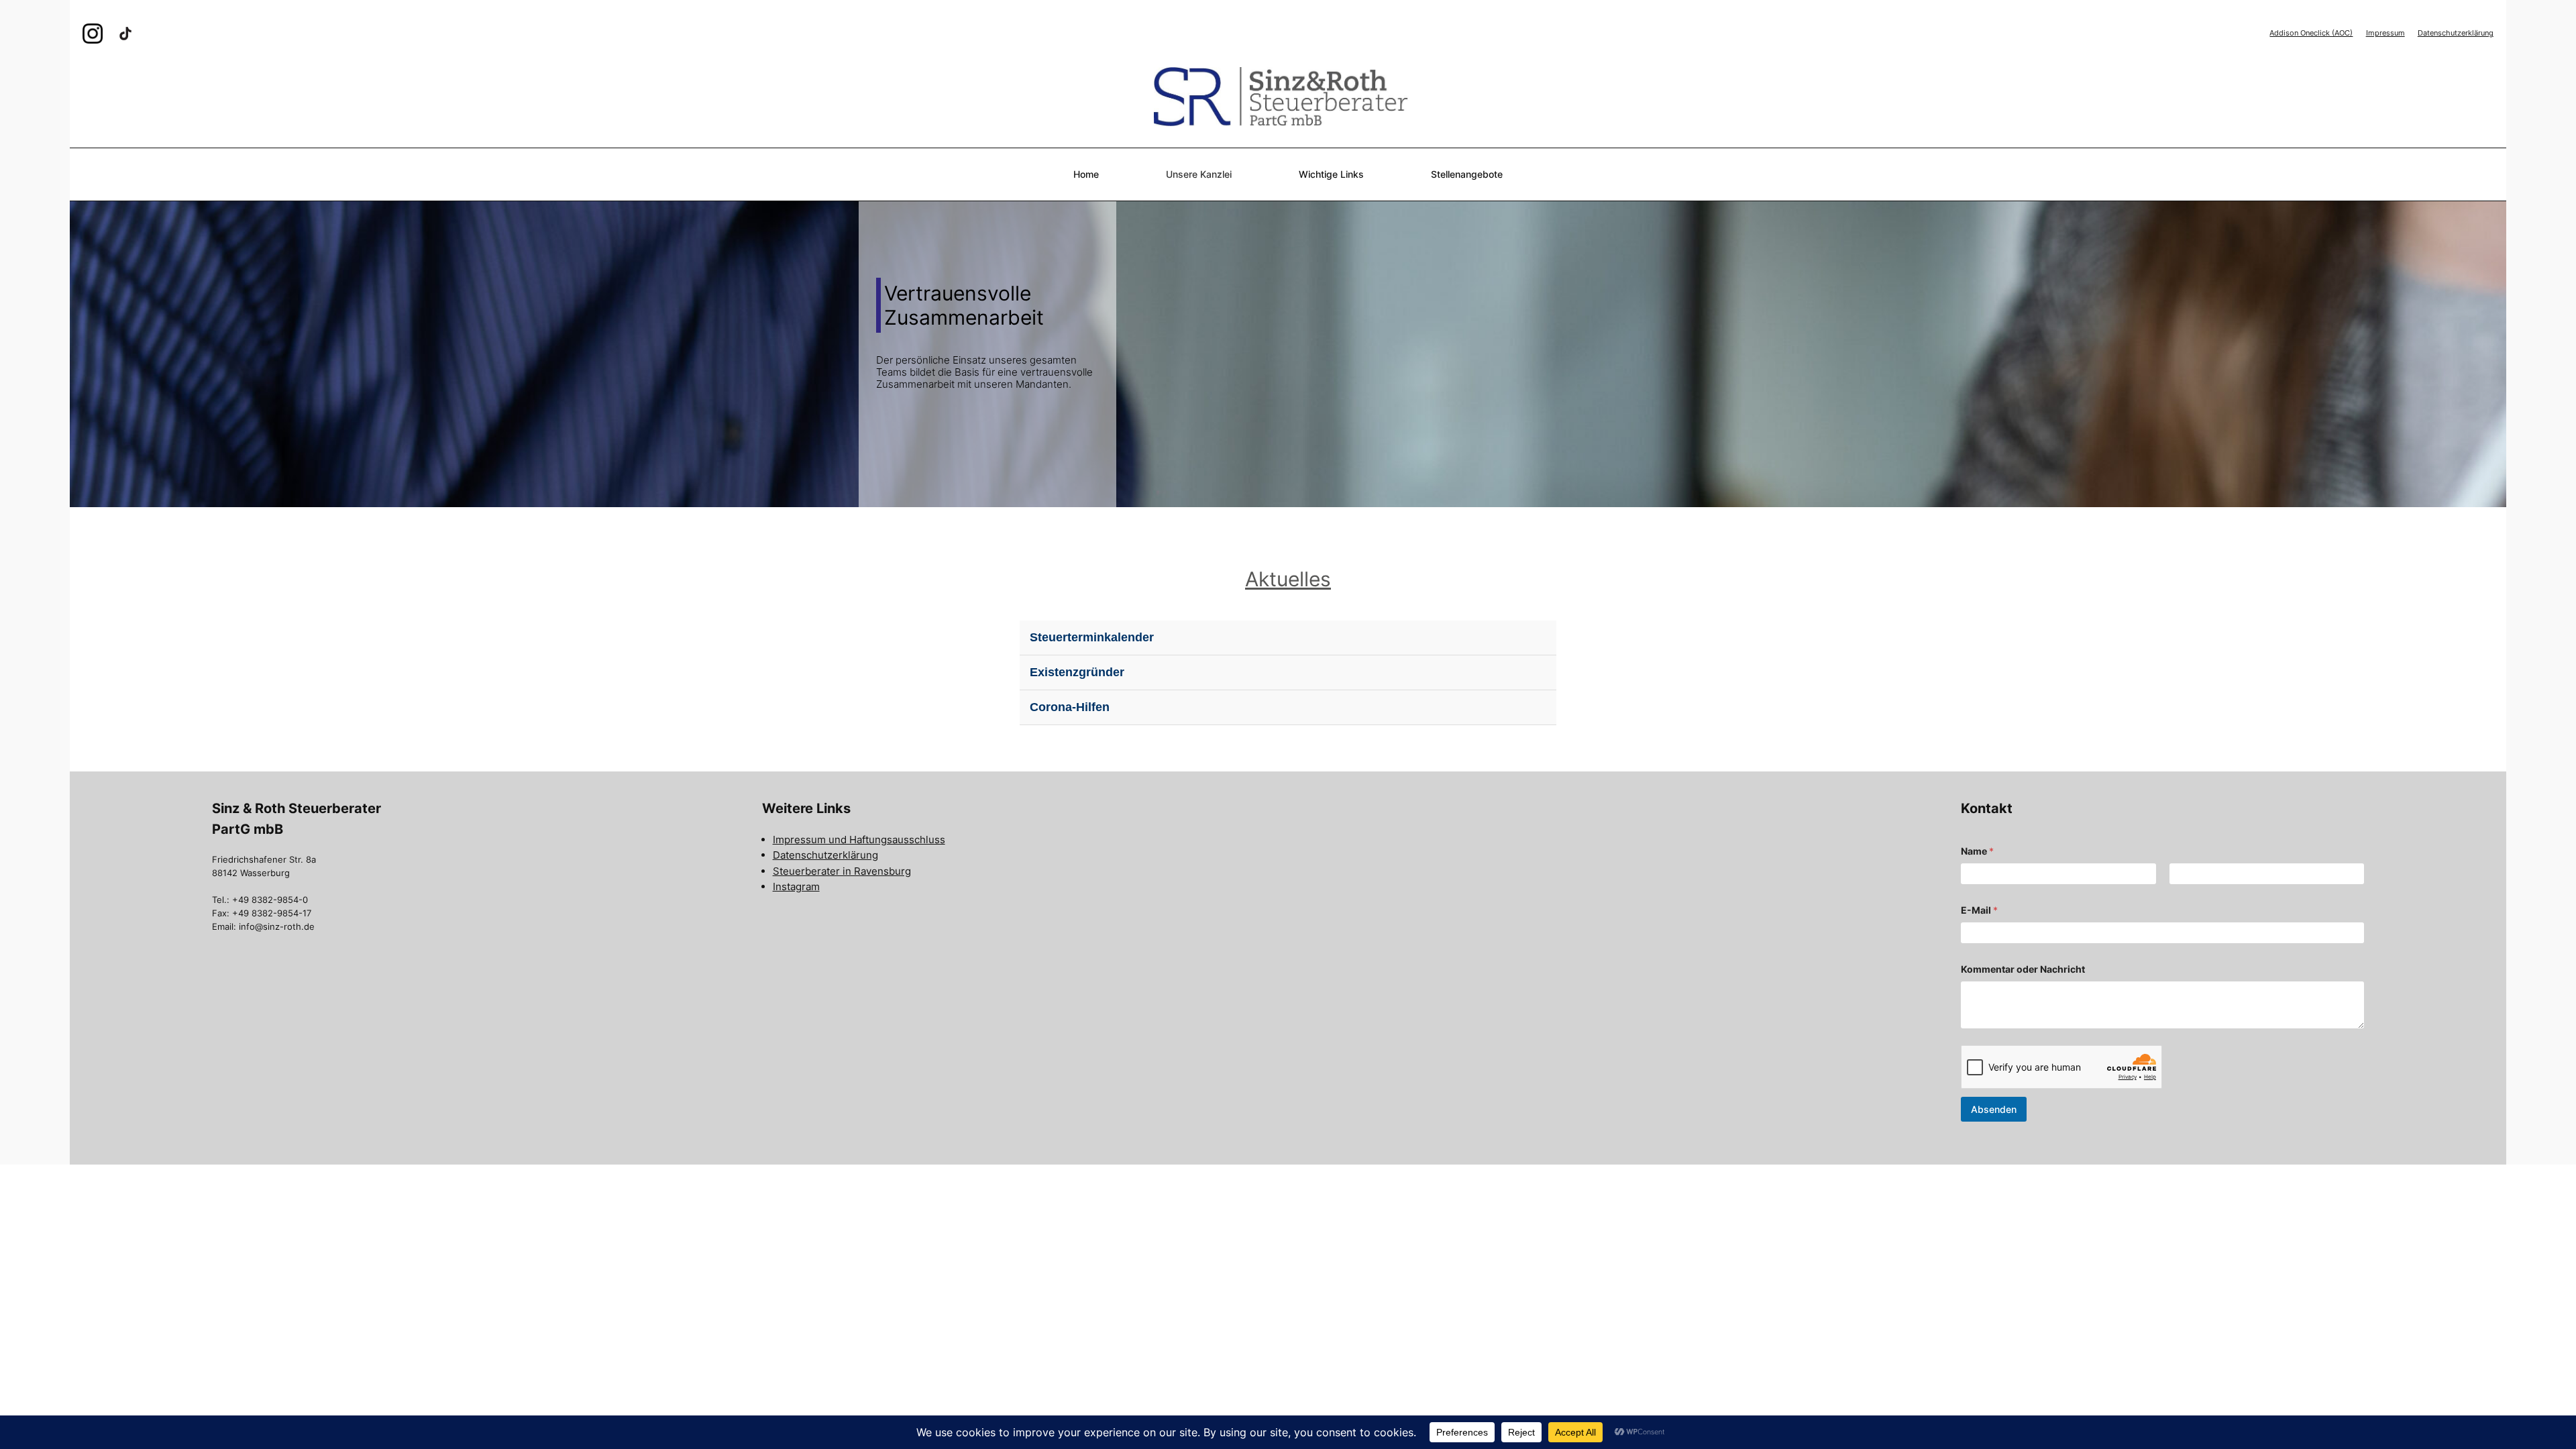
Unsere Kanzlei (1199, 174)
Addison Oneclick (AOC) (2311, 33)
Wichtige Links (1331, 174)
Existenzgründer (1077, 672)
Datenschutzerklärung (2456, 33)
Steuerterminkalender (1092, 637)
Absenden (1994, 1109)
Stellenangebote (1467, 174)
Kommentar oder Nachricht (2023, 969)
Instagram (796, 887)
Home (1086, 174)
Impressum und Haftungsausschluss (859, 840)
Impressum (2385, 33)
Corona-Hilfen (1070, 707)
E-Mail (1979, 910)
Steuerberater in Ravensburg (842, 871)
